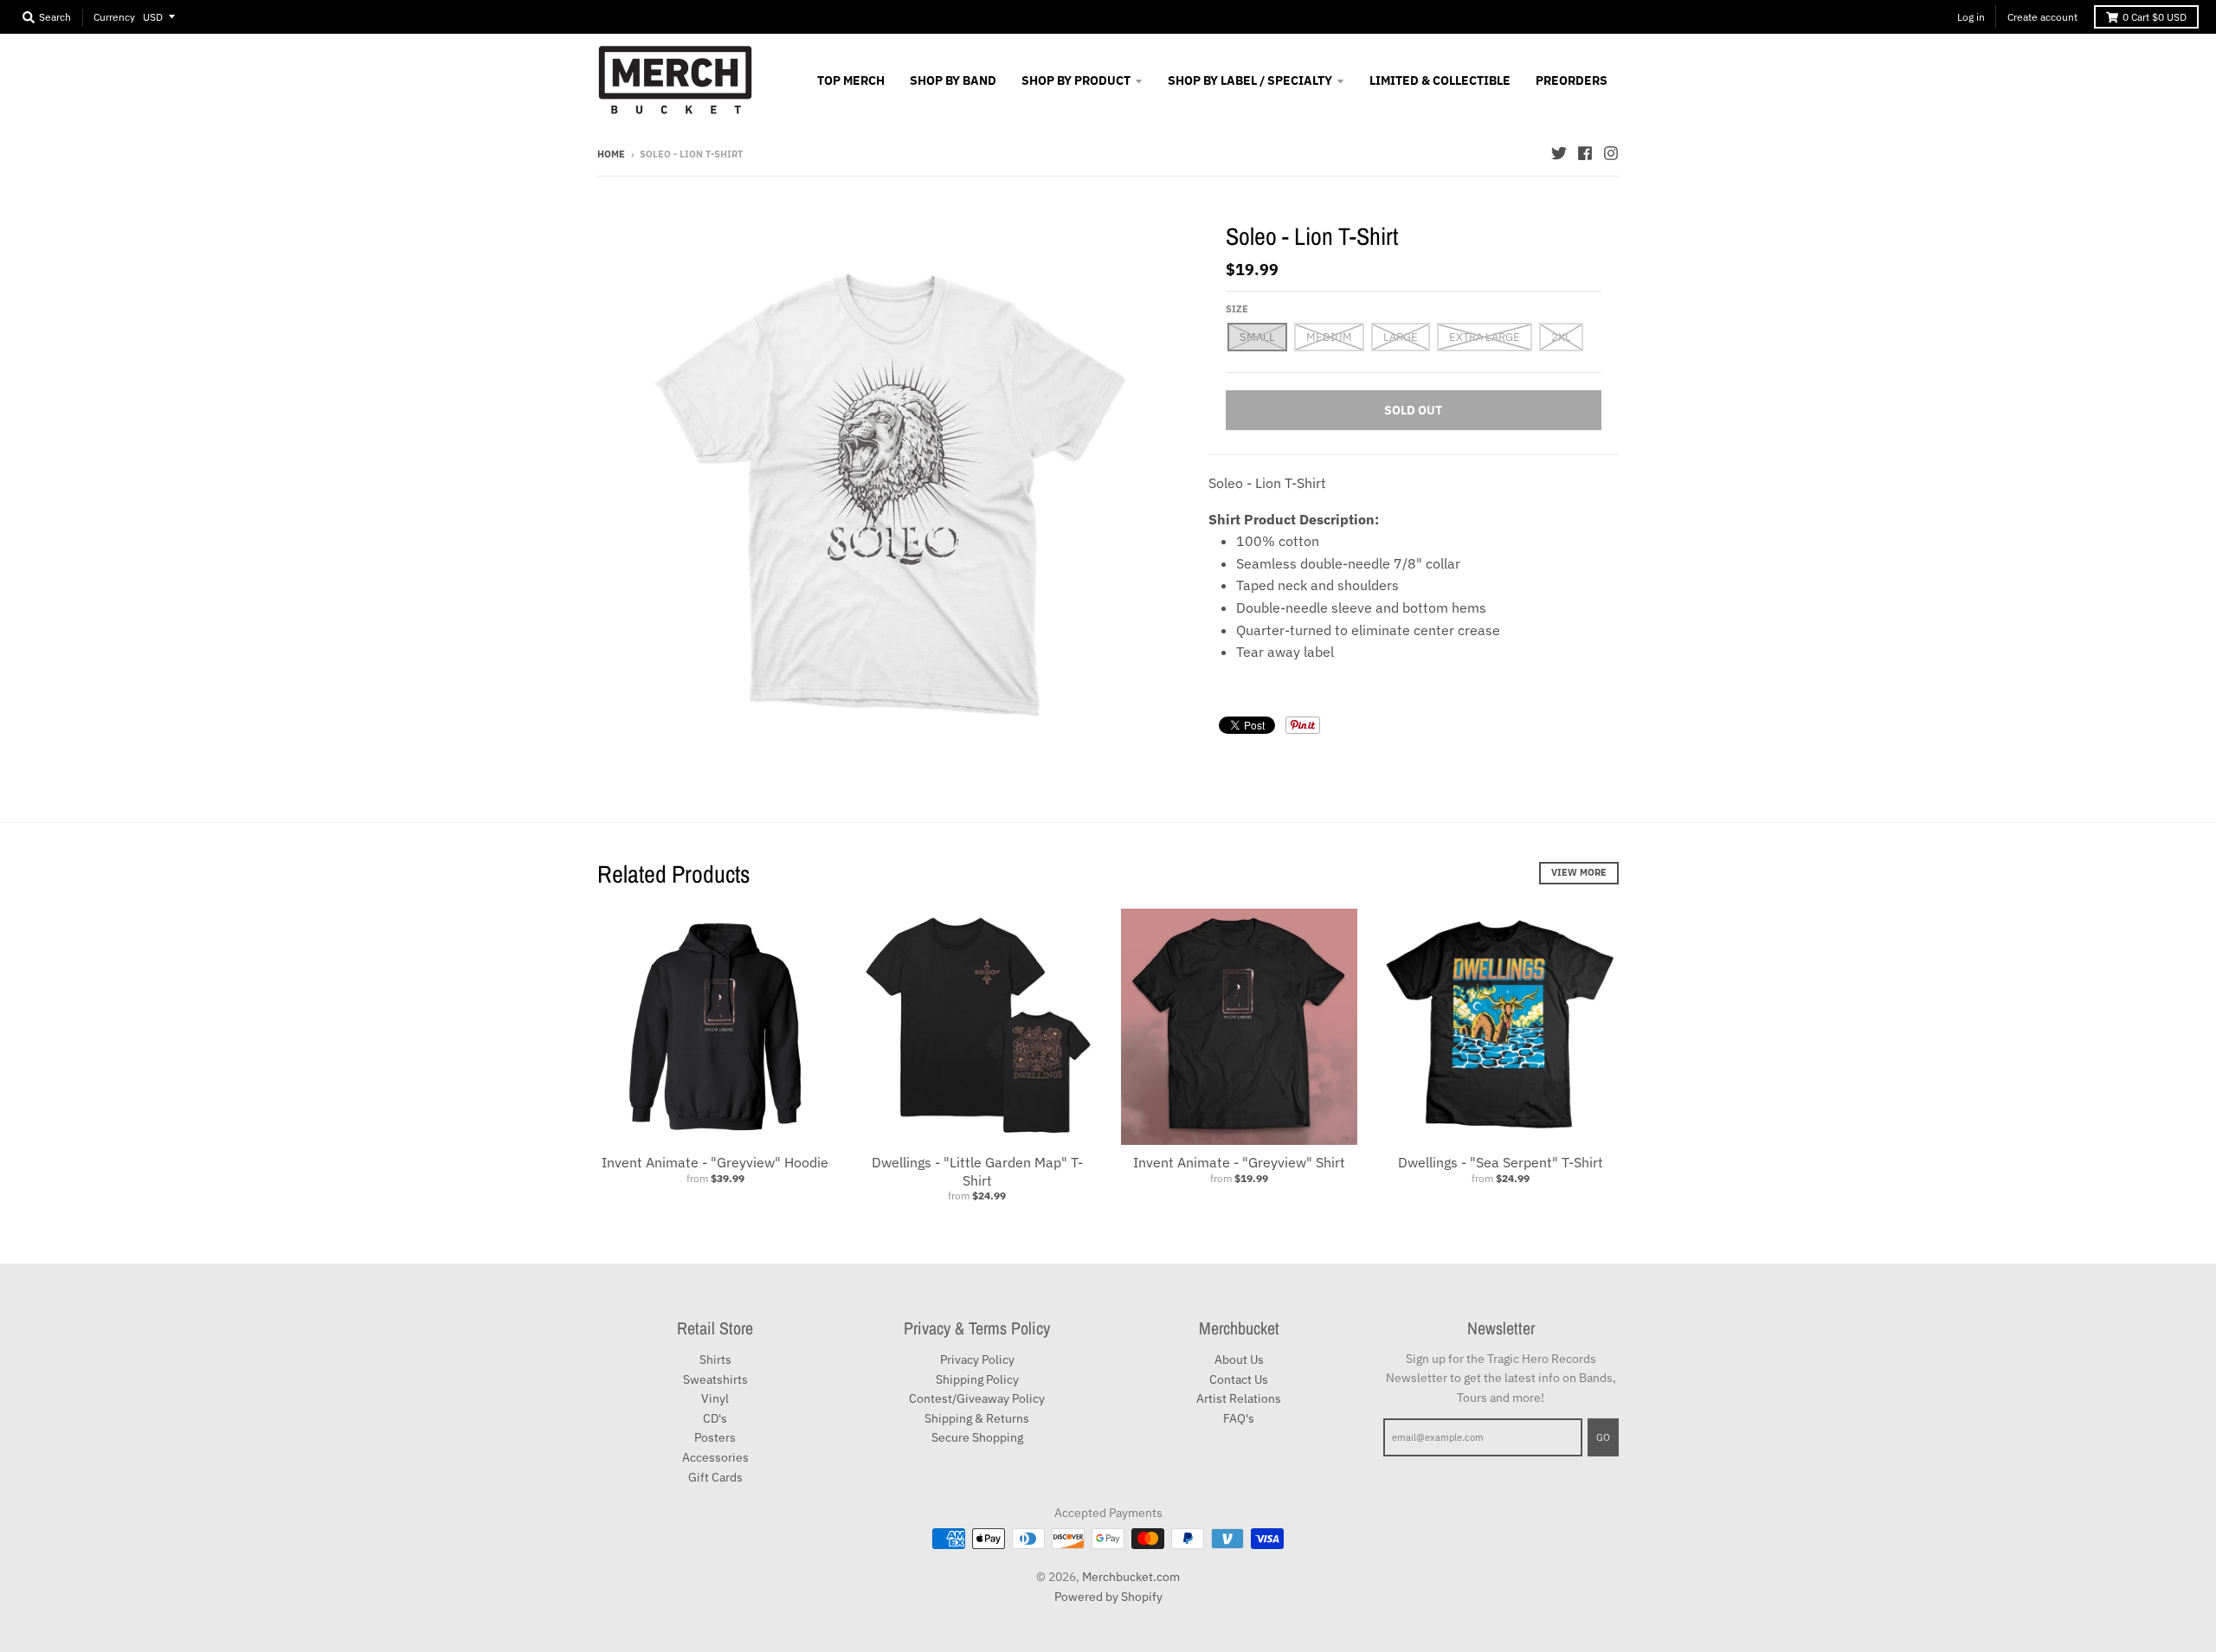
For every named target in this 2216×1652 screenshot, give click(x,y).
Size (1237, 309)
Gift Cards (715, 1477)
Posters (715, 1437)
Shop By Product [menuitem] (1076, 80)
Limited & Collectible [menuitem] (1440, 80)
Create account (2042, 17)
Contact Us (1239, 1379)
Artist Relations (1239, 1398)
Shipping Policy (977, 1379)
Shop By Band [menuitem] (953, 80)
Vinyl (715, 1398)
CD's (715, 1418)
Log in (1971, 17)
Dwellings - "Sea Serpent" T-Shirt (1501, 1162)
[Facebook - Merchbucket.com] (1585, 153)
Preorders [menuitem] (1572, 80)
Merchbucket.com (1131, 1577)
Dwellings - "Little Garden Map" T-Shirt (977, 1171)
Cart (2155, 17)
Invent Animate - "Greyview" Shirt (1239, 1162)
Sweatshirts (715, 1379)
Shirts (715, 1360)
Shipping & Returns (977, 1418)
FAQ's (1239, 1418)
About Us (1239, 1360)
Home (611, 154)
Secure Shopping (977, 1437)
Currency (114, 17)
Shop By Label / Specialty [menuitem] (1250, 80)
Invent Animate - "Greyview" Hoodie (715, 1162)
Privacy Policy (977, 1360)
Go (1603, 1437)
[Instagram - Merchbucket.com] (1611, 153)
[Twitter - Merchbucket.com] (1559, 153)
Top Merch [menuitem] (851, 80)
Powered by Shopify (1108, 1597)
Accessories (715, 1457)
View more (1579, 872)
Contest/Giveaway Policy (977, 1398)
